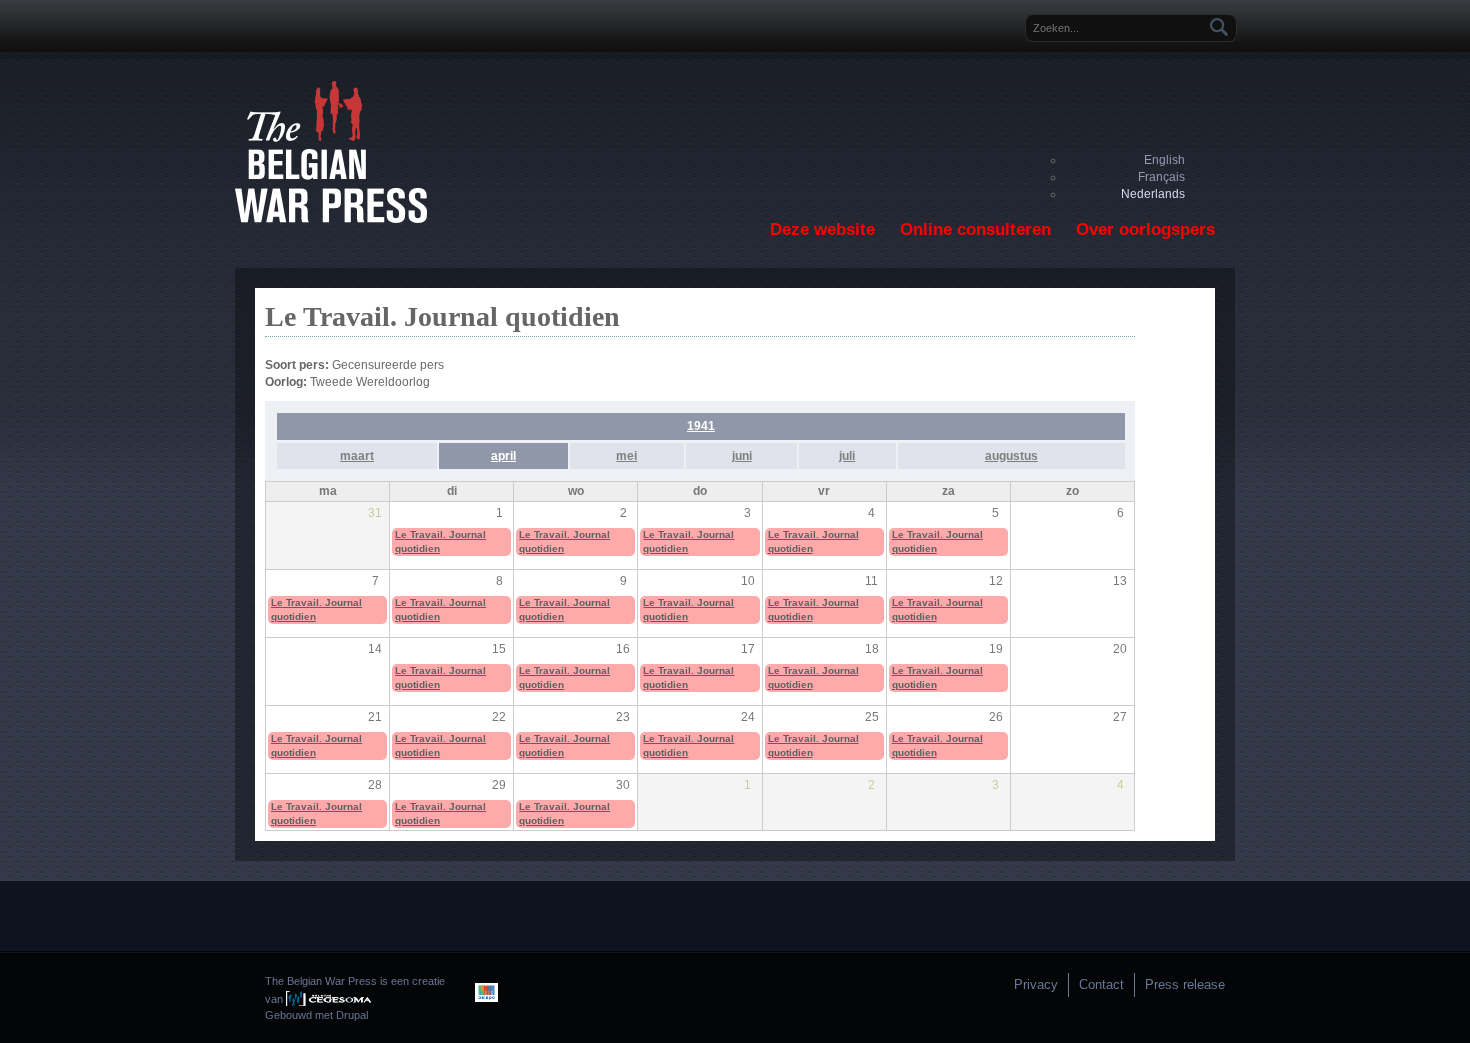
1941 (701, 426)
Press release (1185, 984)
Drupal (352, 1015)
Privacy (1036, 984)
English (1164, 160)
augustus (1011, 456)
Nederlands (1153, 194)
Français (1161, 177)
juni (742, 456)
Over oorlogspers (1145, 229)
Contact (1101, 984)
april (503, 456)
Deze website (822, 229)
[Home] (331, 219)
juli (847, 456)
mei (626, 456)
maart (357, 456)
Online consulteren (975, 229)
